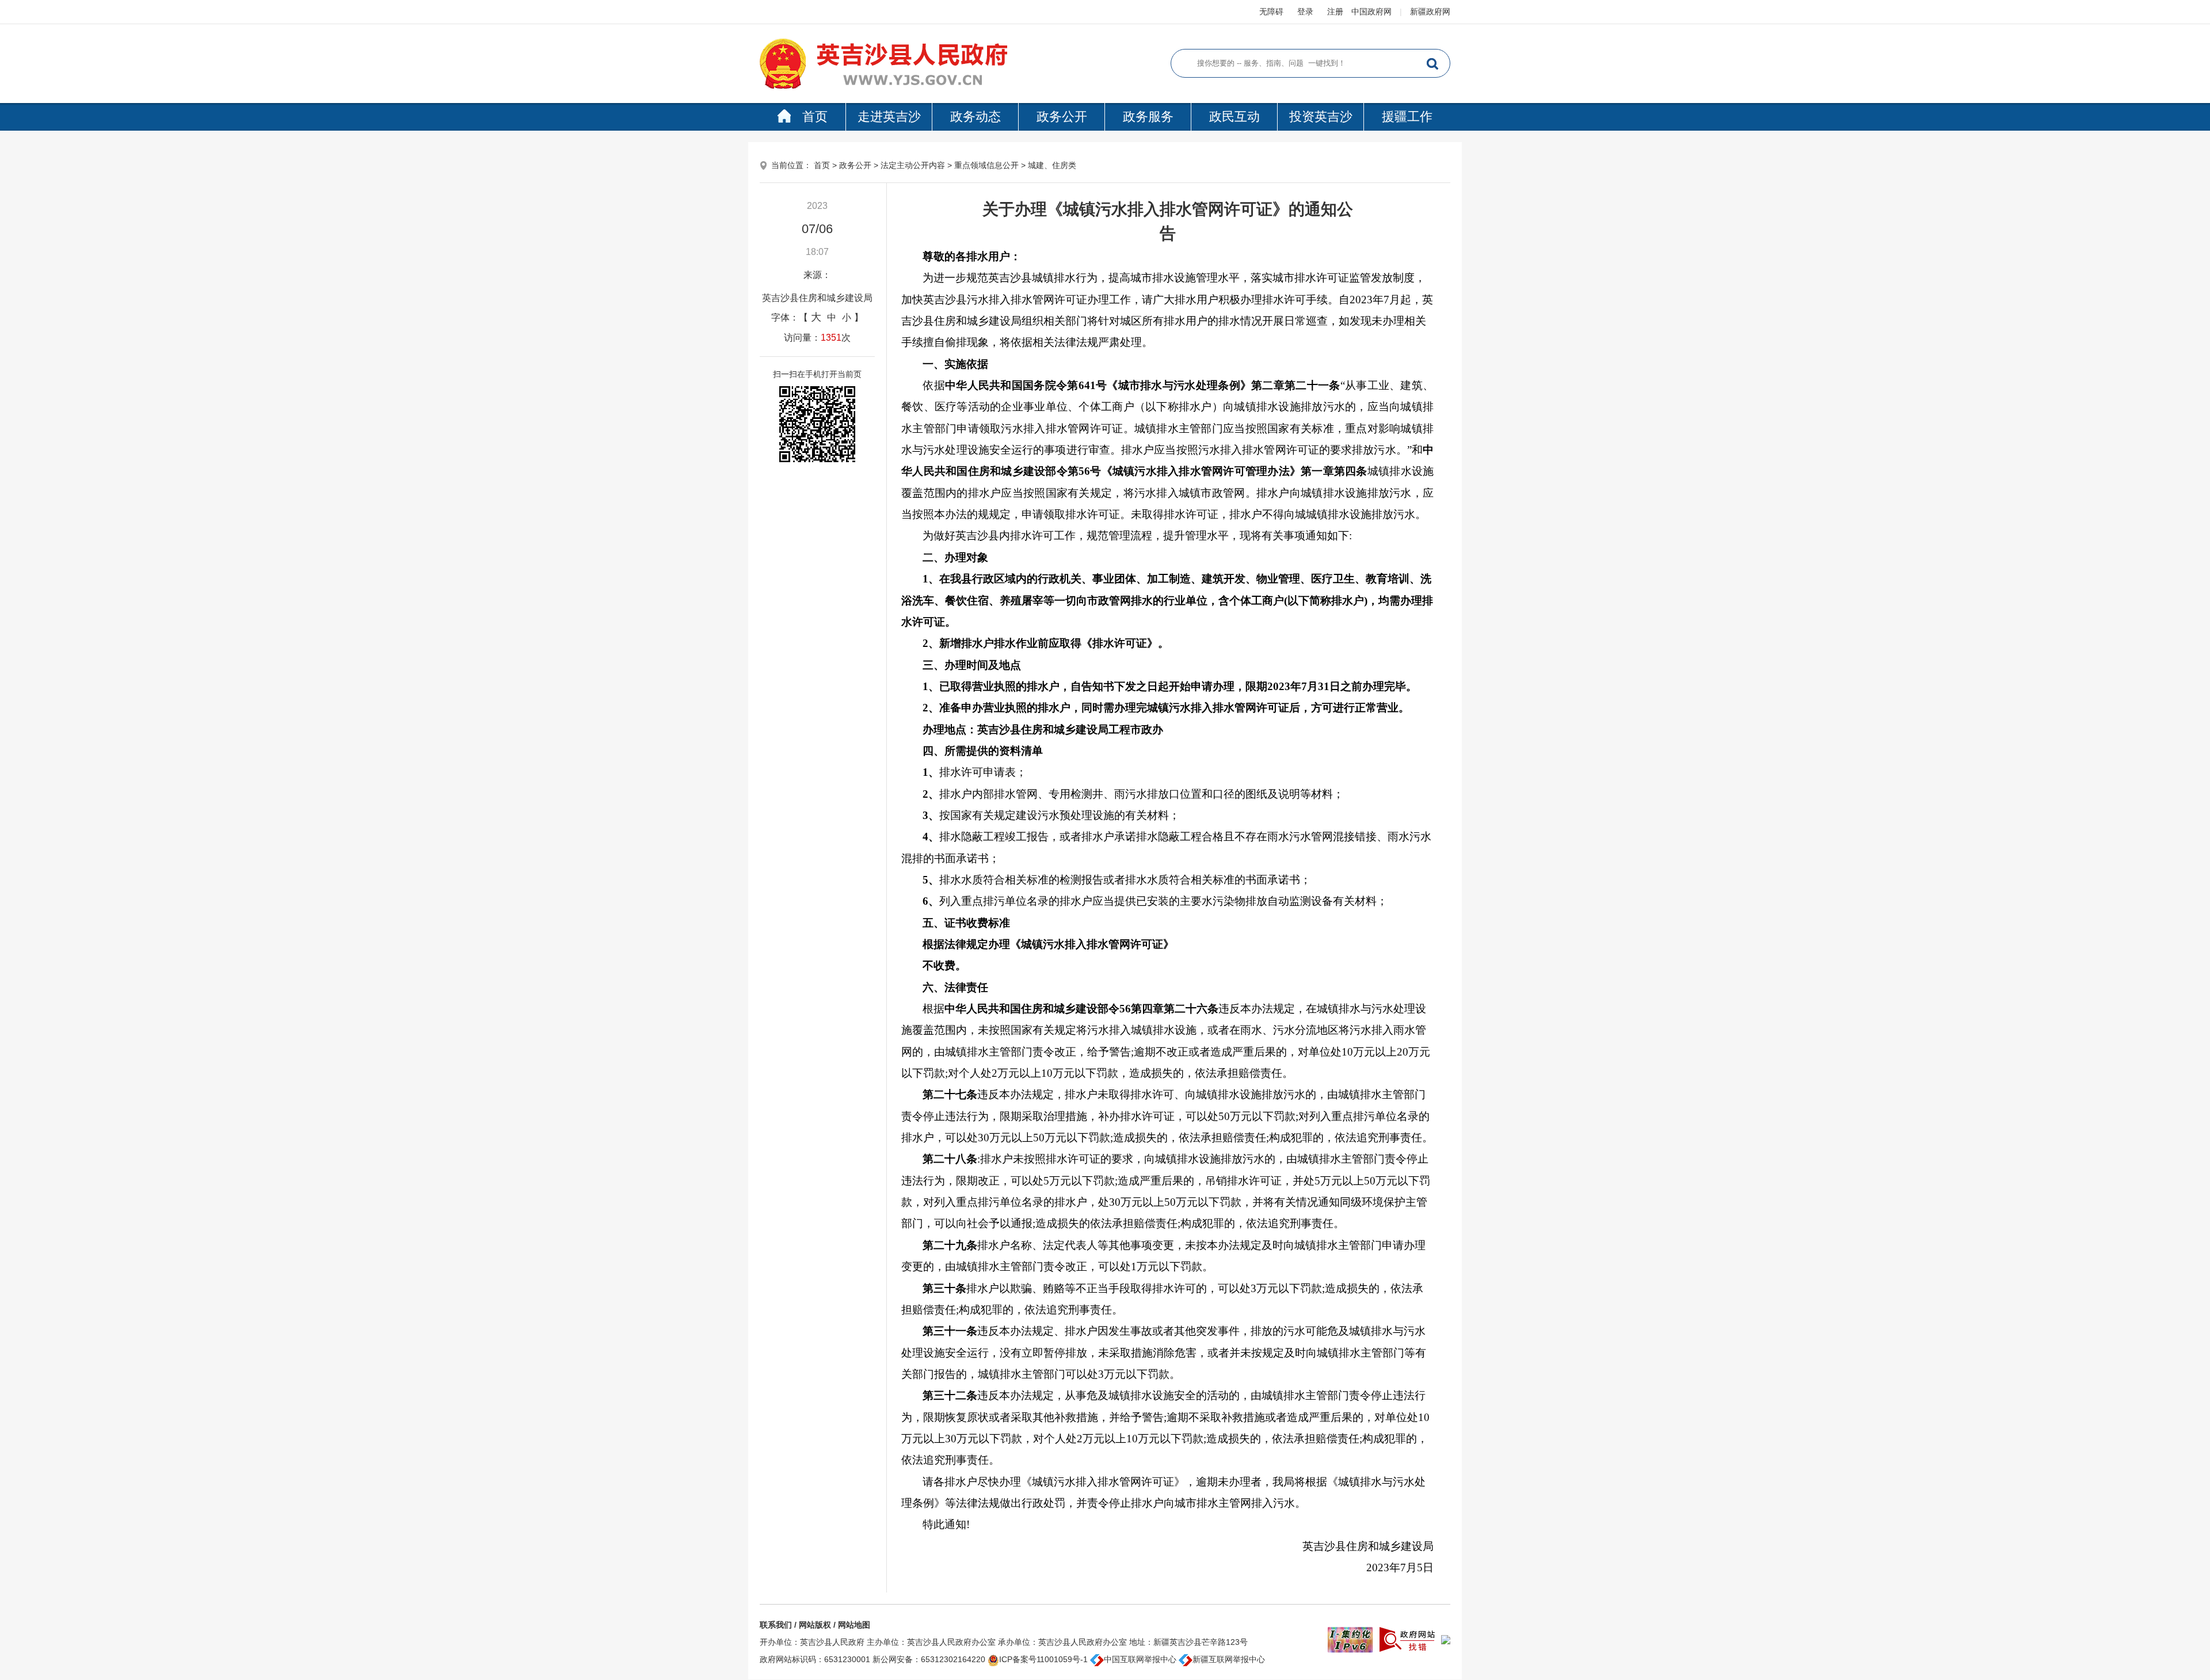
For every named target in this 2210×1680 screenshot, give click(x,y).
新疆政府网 (1430, 12)
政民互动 (1234, 117)
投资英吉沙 (1321, 117)
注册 (1335, 12)
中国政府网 (1371, 12)
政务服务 (1148, 117)
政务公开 (1062, 117)
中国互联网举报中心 (1140, 1659)
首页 (815, 117)
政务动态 (976, 117)
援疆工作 (1407, 117)
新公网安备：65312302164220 (929, 1659)
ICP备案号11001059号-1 (1043, 1659)
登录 (1305, 12)
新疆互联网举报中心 (1229, 1659)
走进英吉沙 (889, 117)
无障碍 (1271, 12)
